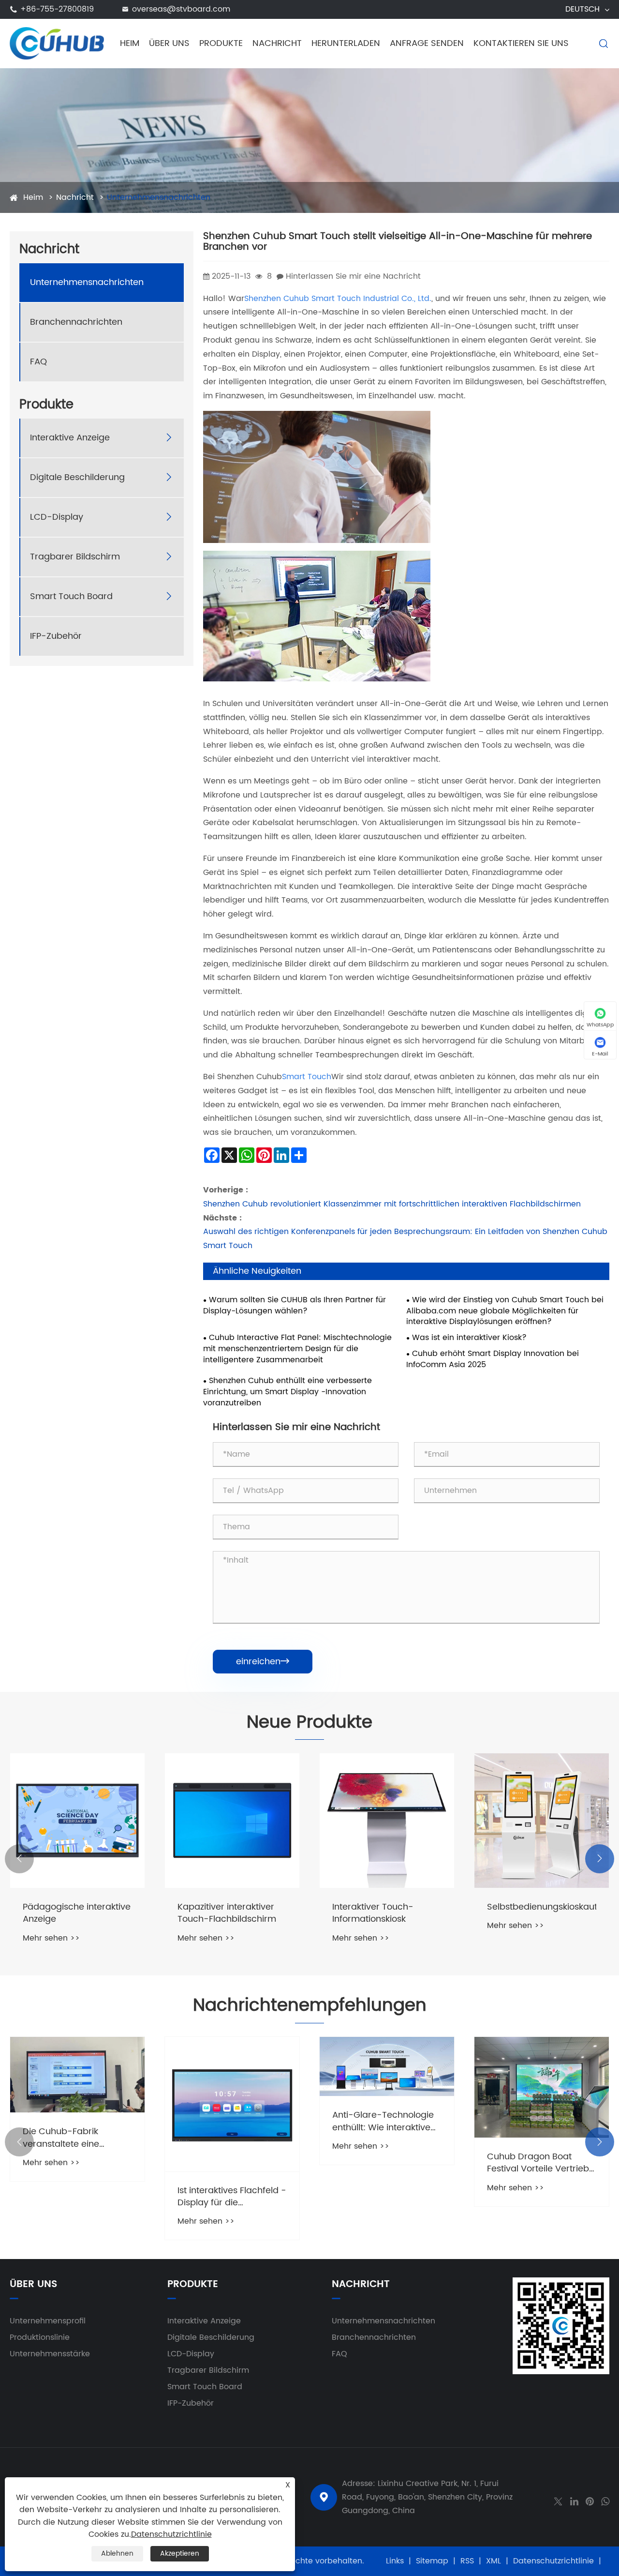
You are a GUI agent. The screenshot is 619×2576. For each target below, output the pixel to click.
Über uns (169, 43)
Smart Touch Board (71, 597)
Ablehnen (117, 2553)
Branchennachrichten (76, 323)
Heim (130, 43)
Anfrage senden (427, 43)
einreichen (263, 1662)
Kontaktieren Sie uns (521, 43)
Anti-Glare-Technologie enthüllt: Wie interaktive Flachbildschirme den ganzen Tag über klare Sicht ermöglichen (383, 2121)
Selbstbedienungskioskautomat (542, 1907)
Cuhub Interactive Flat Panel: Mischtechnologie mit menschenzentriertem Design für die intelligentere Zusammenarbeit (297, 1349)
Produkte (221, 43)
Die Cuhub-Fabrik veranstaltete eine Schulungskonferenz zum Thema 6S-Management (76, 2138)
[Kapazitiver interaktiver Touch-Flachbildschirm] (232, 1821)
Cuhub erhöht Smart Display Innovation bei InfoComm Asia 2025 (493, 1359)
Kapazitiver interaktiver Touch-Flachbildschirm (227, 1913)
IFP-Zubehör (56, 637)
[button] (19, 1859)
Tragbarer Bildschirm (75, 557)
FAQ (38, 362)
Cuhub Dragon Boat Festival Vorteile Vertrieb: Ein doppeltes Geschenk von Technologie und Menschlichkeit (539, 2163)
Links (395, 2561)
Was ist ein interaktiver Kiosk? (469, 1338)
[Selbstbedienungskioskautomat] (542, 1821)
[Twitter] (558, 2501)
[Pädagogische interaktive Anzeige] (77, 1821)
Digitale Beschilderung (77, 478)
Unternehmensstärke (50, 2354)
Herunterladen (346, 43)
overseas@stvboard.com (181, 9)
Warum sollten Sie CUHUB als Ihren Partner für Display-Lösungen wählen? (295, 1306)
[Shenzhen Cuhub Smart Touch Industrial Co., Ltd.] (57, 43)
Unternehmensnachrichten (159, 197)
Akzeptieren (180, 2553)
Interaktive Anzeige (70, 438)
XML (494, 2561)
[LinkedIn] (574, 2501)
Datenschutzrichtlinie (553, 2561)
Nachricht (277, 43)
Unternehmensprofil (48, 2321)
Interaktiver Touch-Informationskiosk (373, 1913)
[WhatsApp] (605, 2501)
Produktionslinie (40, 2337)
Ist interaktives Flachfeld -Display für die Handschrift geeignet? (232, 2197)
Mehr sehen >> (51, 1938)
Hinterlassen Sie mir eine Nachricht (353, 276)
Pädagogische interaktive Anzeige (77, 1913)
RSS (467, 2561)
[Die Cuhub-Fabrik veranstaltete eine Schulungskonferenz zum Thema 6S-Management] (77, 2075)
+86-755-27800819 (57, 9)
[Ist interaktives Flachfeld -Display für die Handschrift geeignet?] (232, 2104)
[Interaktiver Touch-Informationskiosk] (387, 1821)
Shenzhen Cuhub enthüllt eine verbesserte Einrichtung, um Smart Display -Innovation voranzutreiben (287, 1392)
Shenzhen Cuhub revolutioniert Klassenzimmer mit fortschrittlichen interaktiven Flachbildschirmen (392, 1204)
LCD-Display (57, 518)
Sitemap (432, 2561)
